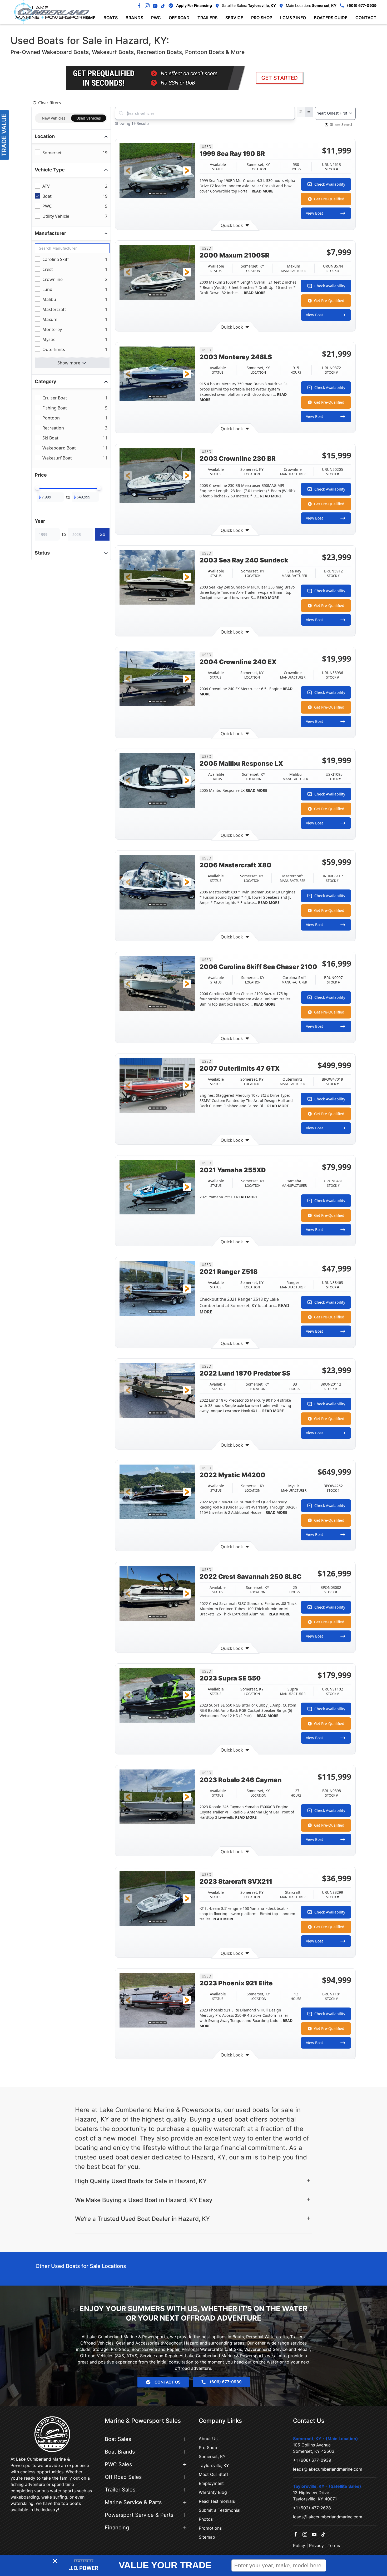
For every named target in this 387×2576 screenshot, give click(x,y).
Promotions (210, 2528)
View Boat (314, 213)
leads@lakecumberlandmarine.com (328, 2469)
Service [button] (234, 18)
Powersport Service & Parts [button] (139, 2515)
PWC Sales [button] (118, 2464)
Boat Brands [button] (120, 2452)
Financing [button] (117, 2528)
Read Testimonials (217, 2501)
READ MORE (262, 191)
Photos (206, 2519)
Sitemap (207, 2537)
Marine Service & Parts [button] (133, 2502)
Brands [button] (134, 18)
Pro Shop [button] (262, 18)
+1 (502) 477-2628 (312, 2508)
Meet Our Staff (214, 2474)
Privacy (316, 2545)
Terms (334, 2545)
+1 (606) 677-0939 (312, 2460)
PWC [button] (156, 18)
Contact (366, 18)
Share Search (342, 124)
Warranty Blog (213, 2492)
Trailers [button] (207, 18)
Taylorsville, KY (214, 2465)
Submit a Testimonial (220, 2510)
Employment (211, 2483)
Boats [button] (111, 18)
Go (102, 534)
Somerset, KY (212, 2456)
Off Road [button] (179, 18)
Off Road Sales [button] (123, 2477)
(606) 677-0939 (362, 5)
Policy (299, 2545)
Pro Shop (208, 2448)
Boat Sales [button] (118, 2439)
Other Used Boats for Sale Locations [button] (81, 2266)
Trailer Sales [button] (120, 2490)
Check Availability (330, 184)
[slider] (37, 488)
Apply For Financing (194, 5)
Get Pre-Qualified (329, 199)
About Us (208, 2439)
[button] (128, 171)
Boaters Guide (331, 18)
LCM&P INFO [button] (293, 18)
